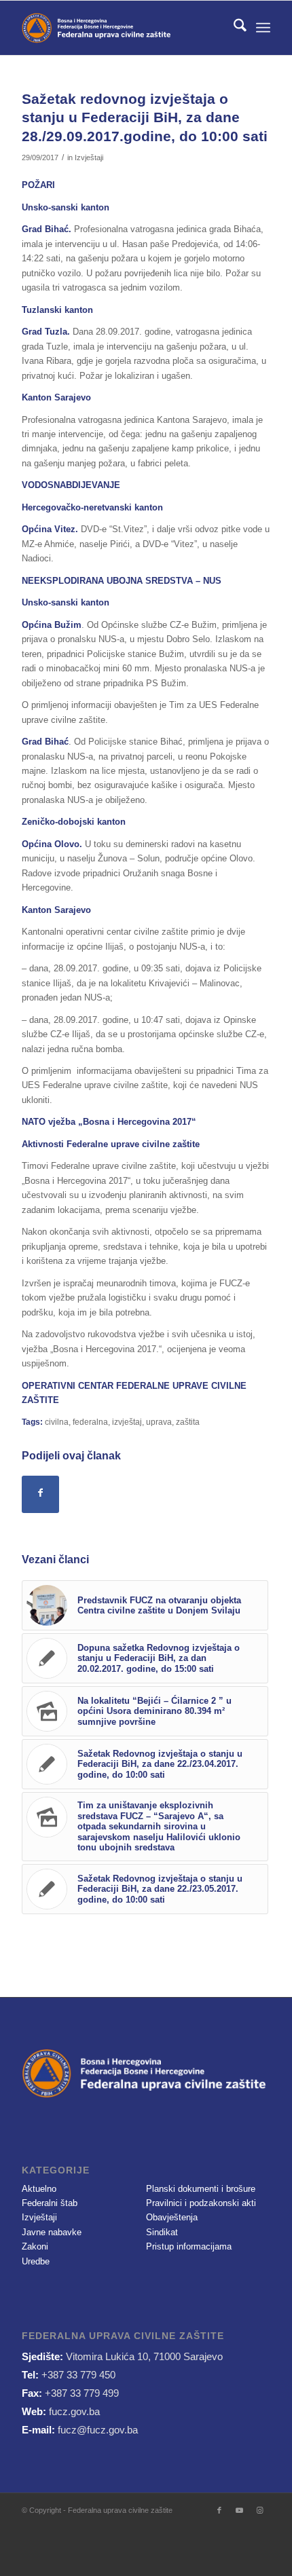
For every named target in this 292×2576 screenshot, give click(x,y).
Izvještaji (89, 157)
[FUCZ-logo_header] (121, 28)
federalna (90, 1422)
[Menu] (263, 28)
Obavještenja (172, 2217)
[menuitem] (233, 28)
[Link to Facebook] (219, 2510)
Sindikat (162, 2232)
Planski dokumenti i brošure (201, 2189)
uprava (159, 1422)
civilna (57, 1422)
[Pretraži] (233, 28)
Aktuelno (39, 2189)
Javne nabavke (52, 2232)
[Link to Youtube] (240, 2510)
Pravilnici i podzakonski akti (201, 2203)
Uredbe (36, 2261)
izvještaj (127, 1422)
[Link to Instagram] (260, 2510)
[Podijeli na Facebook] (40, 1494)
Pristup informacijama (189, 2246)
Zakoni (35, 2246)
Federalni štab (50, 2203)
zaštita (188, 1422)
